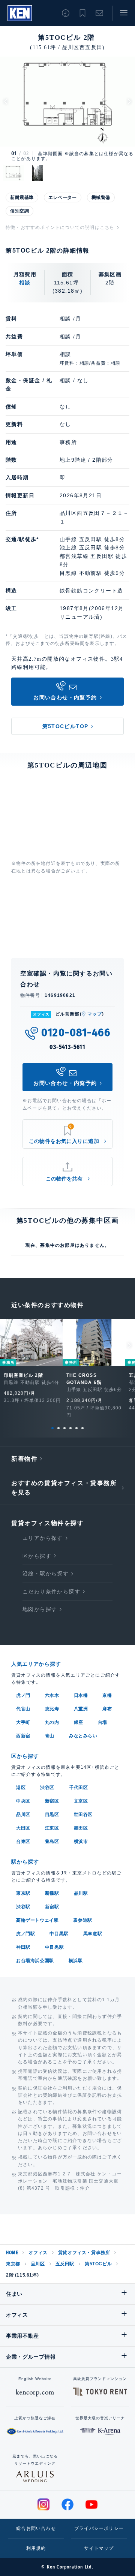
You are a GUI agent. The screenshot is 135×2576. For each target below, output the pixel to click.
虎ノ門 (23, 1695)
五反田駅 (65, 2264)
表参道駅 (82, 1920)
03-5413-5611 (67, 1047)
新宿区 (52, 1801)
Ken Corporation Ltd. (20, 13)
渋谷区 (47, 1788)
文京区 (81, 1801)
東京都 (13, 2264)
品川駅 (81, 1893)
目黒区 (52, 1815)
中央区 (23, 1801)
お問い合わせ (99, 13)
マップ (95, 1014)
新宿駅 (52, 1907)
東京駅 (23, 1893)
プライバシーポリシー (99, 2528)
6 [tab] (82, 1428)
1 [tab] (52, 1428)
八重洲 (81, 1709)
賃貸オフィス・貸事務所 (84, 2253)
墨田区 (81, 1828)
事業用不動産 (22, 2336)
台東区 (23, 1841)
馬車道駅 (93, 1934)
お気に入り (82, 13)
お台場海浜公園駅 (35, 1961)
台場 (103, 1722)
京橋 (107, 1695)
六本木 (52, 1695)
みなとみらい (83, 1736)
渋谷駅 (23, 1907)
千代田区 (78, 1788)
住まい (14, 2294)
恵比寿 (52, 1709)
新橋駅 (52, 1893)
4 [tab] (70, 1428)
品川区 (23, 1815)
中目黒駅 (59, 1934)
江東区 (52, 1828)
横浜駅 (76, 1961)
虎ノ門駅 (25, 1934)
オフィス (38, 2253)
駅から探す (25, 1862)
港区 (21, 1788)
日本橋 (81, 1695)
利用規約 (36, 2548)
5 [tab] (76, 1428)
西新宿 (23, 1736)
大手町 (23, 1722)
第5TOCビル (98, 2264)
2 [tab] (58, 1428)
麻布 (107, 1709)
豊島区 (52, 1841)
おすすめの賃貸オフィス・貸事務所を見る (64, 1488)
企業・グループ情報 (31, 2357)
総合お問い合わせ (36, 2528)
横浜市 (81, 1841)
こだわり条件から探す (51, 1592)
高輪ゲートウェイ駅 (37, 1920)
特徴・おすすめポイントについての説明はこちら (60, 227)
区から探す (37, 1556)
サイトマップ (99, 2548)
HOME (12, 2253)
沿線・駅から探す (46, 1574)
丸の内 (52, 1722)
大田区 (23, 1828)
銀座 (79, 1722)
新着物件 (24, 1459)
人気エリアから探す (36, 1664)
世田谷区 (83, 1815)
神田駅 (23, 1947)
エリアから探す (43, 1538)
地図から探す (40, 1609)
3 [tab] (64, 1428)
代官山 (23, 1709)
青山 (50, 1736)
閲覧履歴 (66, 13)
